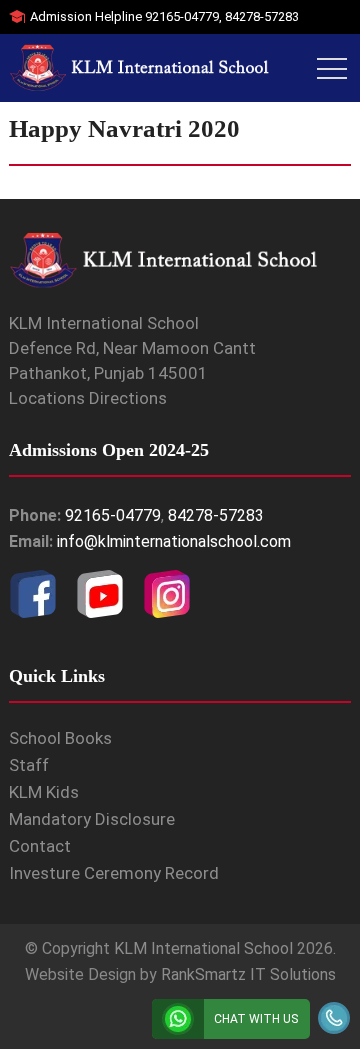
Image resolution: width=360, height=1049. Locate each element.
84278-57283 (262, 16)
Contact (40, 846)
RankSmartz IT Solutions (248, 974)
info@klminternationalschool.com (174, 541)
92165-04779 (182, 16)
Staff (29, 765)
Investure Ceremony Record (114, 873)
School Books (60, 738)
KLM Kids (44, 792)
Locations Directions (88, 398)
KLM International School (203, 948)
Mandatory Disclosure (92, 819)
